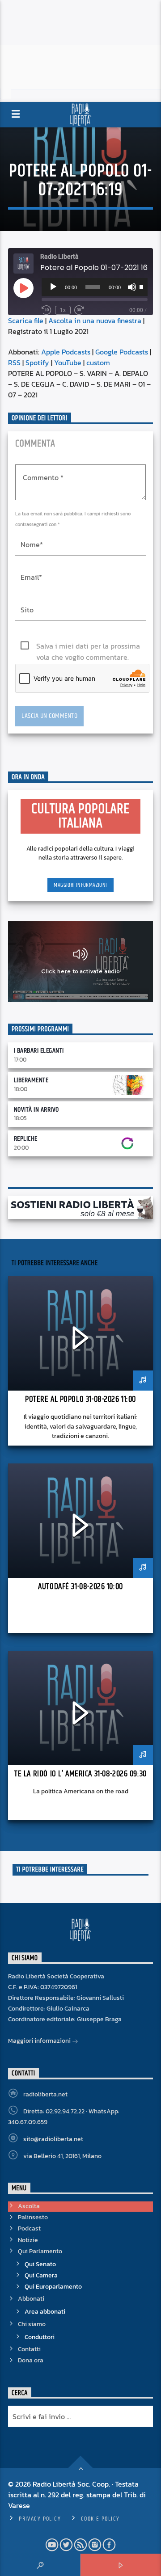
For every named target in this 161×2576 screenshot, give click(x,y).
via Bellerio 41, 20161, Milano (62, 2156)
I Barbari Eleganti (39, 1051)
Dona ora (31, 2360)
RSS (14, 363)
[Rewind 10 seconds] (47, 310)
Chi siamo (32, 2324)
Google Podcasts (122, 352)
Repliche (26, 1139)
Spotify (37, 363)
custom (98, 363)
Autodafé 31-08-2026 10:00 (80, 1587)
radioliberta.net (45, 2094)
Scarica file (26, 320)
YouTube (68, 363)
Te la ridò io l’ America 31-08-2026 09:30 (80, 1774)
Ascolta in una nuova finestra (95, 320)
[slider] (141, 286)
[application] (95, 287)
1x (63, 310)
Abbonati (31, 2299)
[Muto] (132, 287)
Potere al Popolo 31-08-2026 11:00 (80, 1399)
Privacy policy (40, 2519)
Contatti (29, 2349)
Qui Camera (41, 2275)
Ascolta (29, 2206)
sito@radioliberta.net (53, 2139)
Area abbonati (45, 2312)
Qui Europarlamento (53, 2287)
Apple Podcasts (66, 352)
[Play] (53, 287)
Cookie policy (100, 2519)
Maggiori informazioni (80, 885)
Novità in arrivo (36, 1110)
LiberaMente (31, 1080)
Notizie (28, 2240)
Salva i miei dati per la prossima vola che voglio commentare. (88, 646)
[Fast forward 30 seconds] (79, 310)
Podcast (29, 2228)
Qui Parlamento (40, 2251)
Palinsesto (33, 2217)
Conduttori (40, 2337)
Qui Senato (40, 2264)
